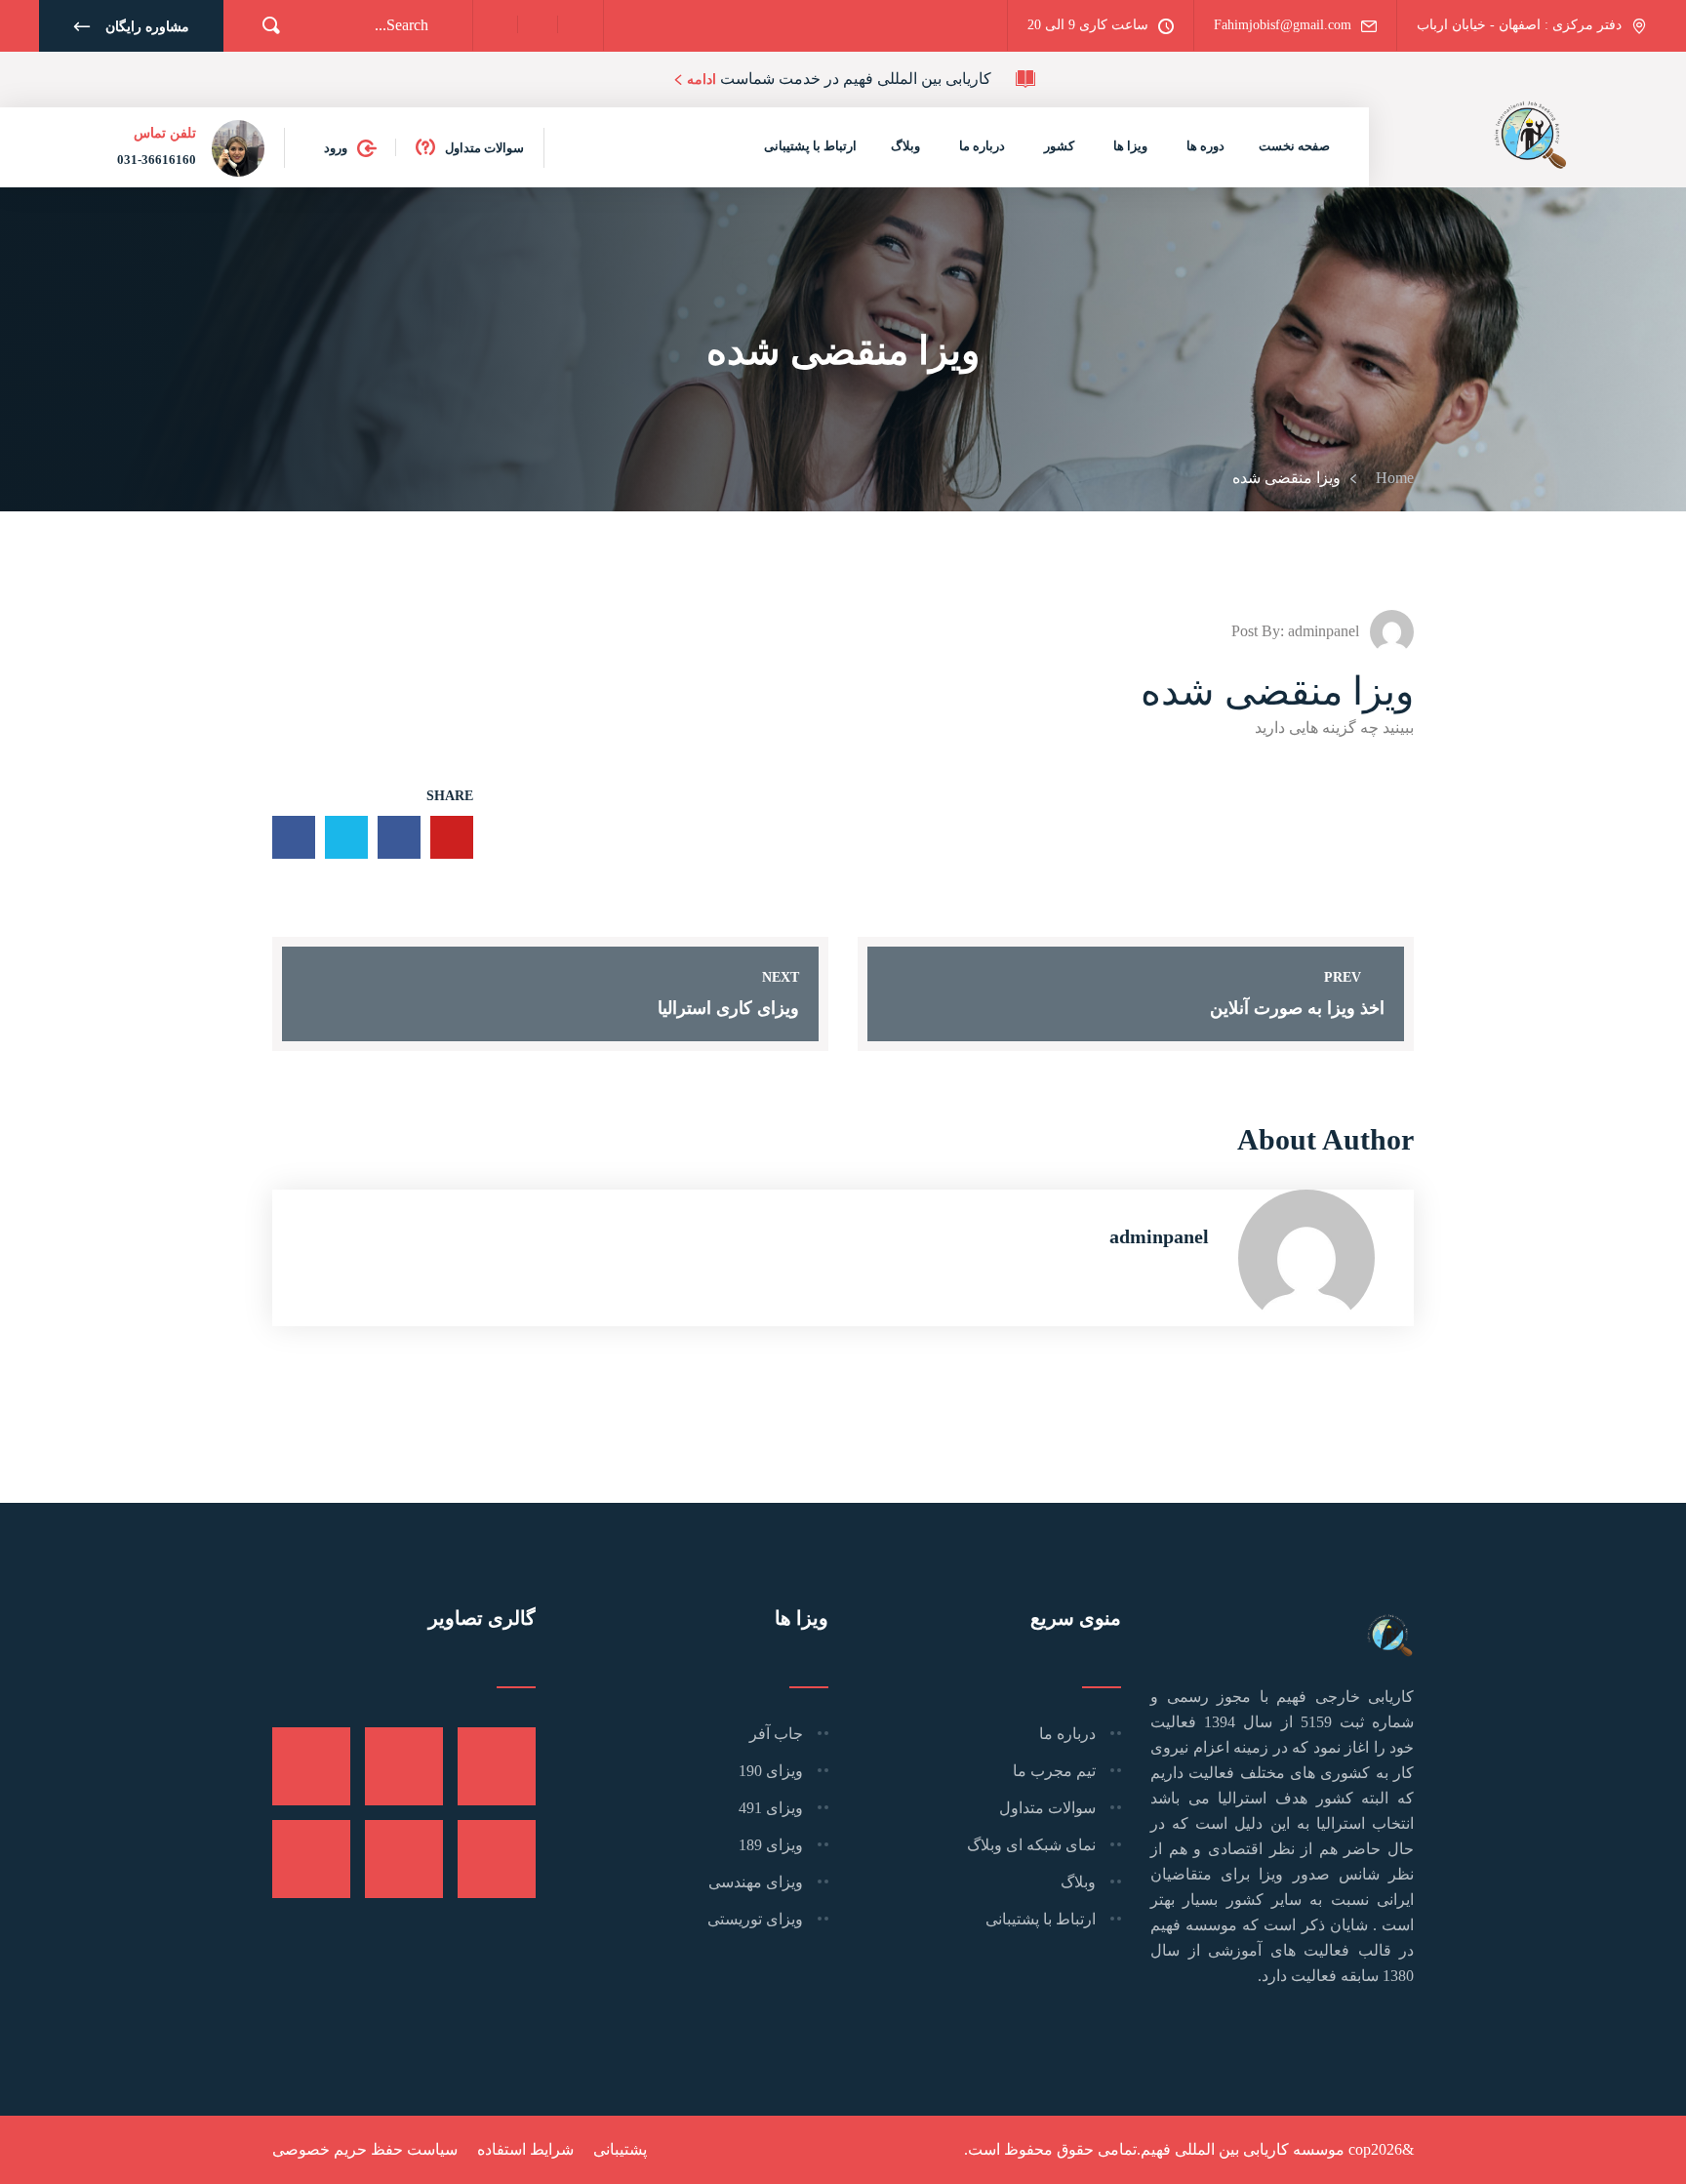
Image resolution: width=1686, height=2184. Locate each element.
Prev (1343, 977)
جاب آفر (776, 1734)
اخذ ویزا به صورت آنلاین (1297, 1008)
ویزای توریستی (755, 1919)
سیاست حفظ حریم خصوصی (365, 2149)
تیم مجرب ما (1054, 1771)
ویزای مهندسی (756, 1882)
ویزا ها (1130, 146)
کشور (1059, 146)
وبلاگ (905, 146)
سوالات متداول (484, 148)
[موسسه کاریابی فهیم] (1530, 132)
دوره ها (1205, 146)
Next (781, 977)
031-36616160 (157, 160)
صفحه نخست (1294, 146)
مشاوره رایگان (147, 27)
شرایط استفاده (525, 2149)
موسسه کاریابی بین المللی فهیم (1243, 2149)
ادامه (702, 80)
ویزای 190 (771, 1771)
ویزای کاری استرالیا (728, 1008)
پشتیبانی (620, 2149)
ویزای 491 (771, 1808)
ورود (336, 148)
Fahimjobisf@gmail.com (1283, 25)
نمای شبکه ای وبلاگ (1031, 1845)
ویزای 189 (771, 1845)
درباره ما (982, 146)
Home (1391, 478)
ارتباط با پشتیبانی (810, 146)
